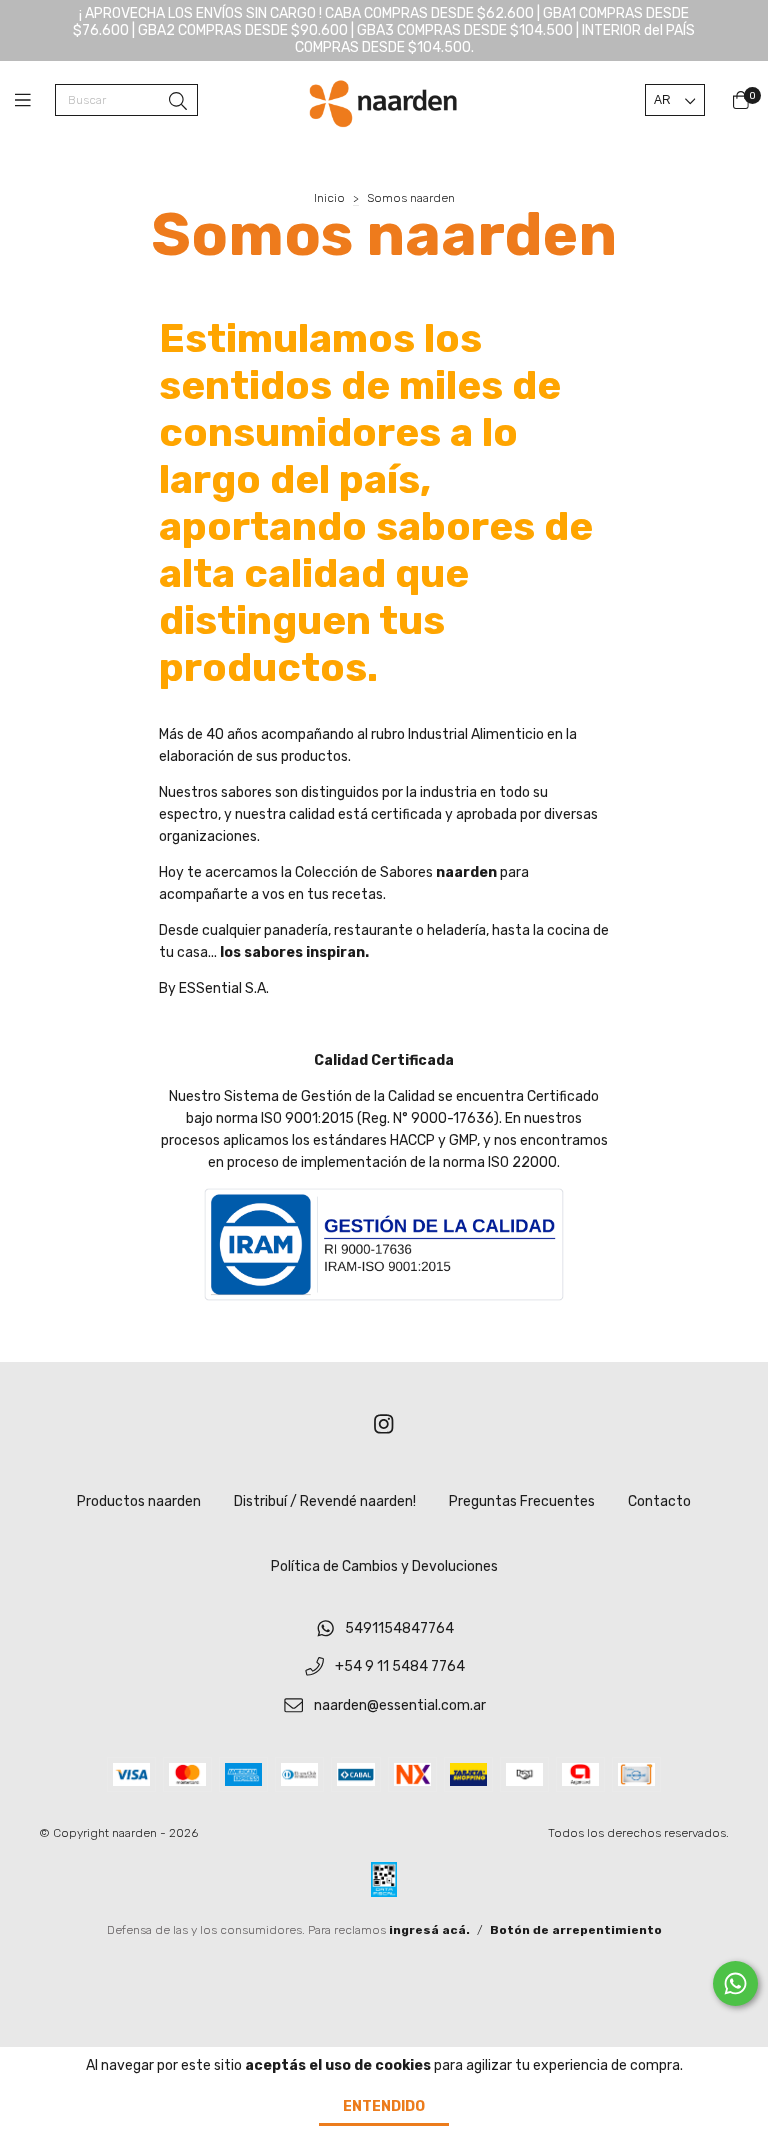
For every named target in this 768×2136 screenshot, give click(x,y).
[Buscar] (178, 102)
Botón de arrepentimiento (576, 1930)
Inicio (329, 198)
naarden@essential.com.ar (400, 1705)
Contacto (659, 1501)
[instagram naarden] (384, 1425)
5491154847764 (399, 1628)
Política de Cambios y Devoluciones (384, 1566)
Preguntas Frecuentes (522, 1501)
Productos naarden (139, 1501)
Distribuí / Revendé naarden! (325, 1501)
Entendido (384, 2106)
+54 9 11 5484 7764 (400, 1667)
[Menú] (35, 101)
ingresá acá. (429, 1930)
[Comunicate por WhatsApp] (735, 1983)
